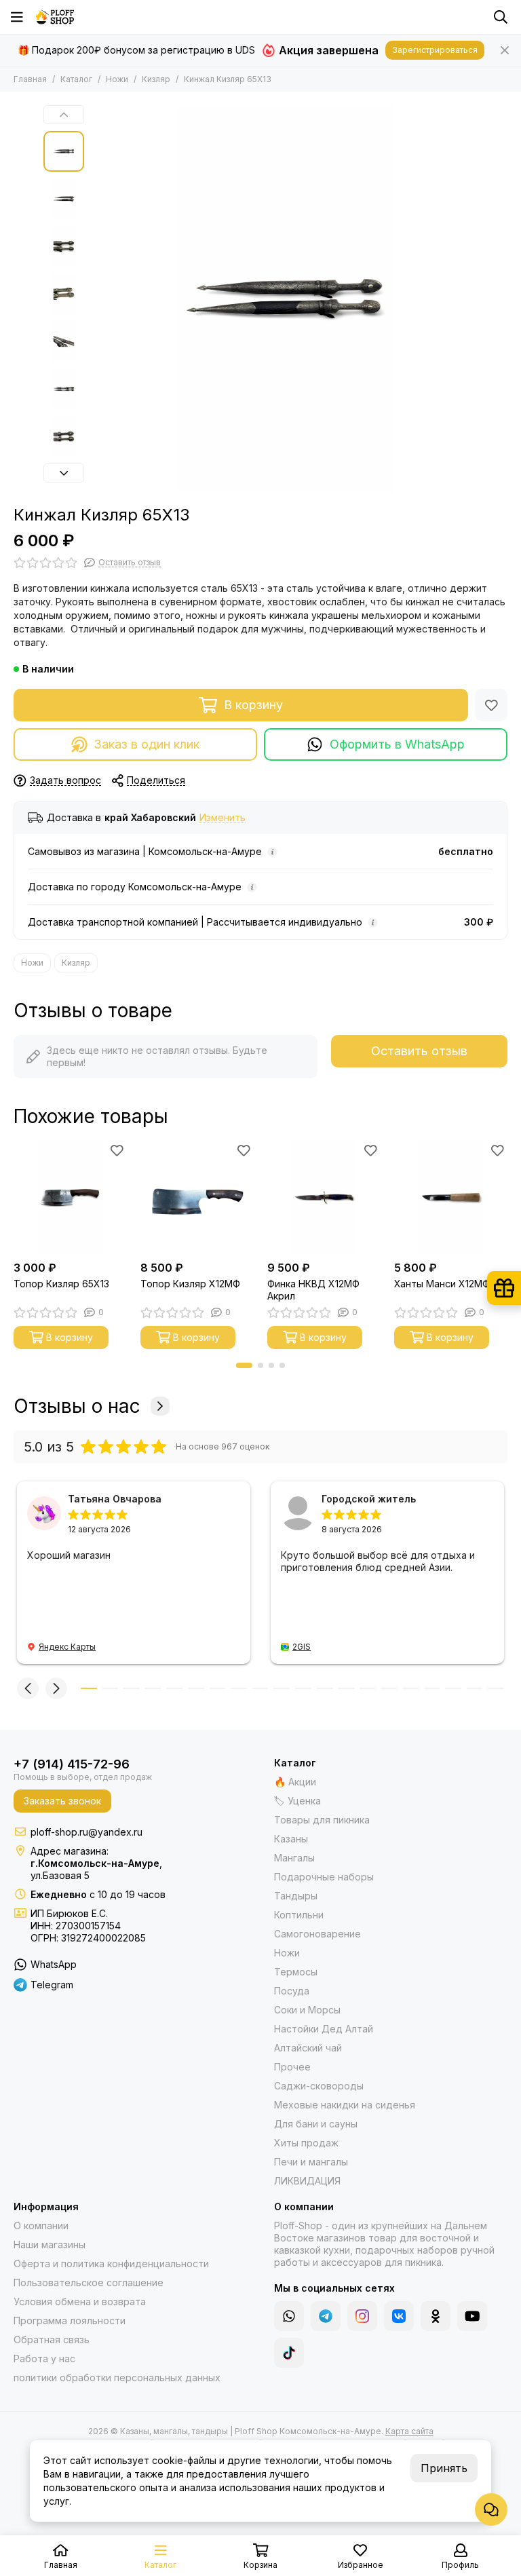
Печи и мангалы (311, 2162)
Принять (444, 2468)
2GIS (302, 1647)
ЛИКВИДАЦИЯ (307, 2181)
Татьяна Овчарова (115, 1499)
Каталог (76, 79)
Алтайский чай (308, 2048)
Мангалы (294, 1858)
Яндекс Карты (67, 1647)
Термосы (296, 1972)
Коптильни (299, 1915)
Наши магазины (50, 2244)
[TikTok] (289, 2353)
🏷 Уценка (297, 1801)
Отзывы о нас (77, 1406)
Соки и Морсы (307, 2010)
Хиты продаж (306, 2143)
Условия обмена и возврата (80, 2302)
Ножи (117, 79)
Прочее (292, 2067)
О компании (41, 2225)
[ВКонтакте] (399, 2316)
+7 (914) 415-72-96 (72, 1764)
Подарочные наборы (324, 1877)
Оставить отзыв (419, 1051)
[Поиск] (501, 17)
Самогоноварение (317, 1934)
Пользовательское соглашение (89, 2283)
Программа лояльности (70, 2321)
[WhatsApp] (289, 2316)
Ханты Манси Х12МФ (442, 1284)
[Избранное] (491, 705)
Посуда (292, 1991)
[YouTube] (472, 2316)
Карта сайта (409, 2431)
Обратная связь (52, 2340)
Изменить (223, 818)
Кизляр (156, 79)
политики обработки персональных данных (117, 2378)
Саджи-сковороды (319, 2086)
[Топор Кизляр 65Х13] (70, 1197)
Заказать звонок (62, 1801)
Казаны (291, 1839)
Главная (30, 79)
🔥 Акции (295, 1782)
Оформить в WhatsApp (397, 744)
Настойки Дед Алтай (324, 2029)
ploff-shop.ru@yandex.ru (86, 1832)
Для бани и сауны (316, 2124)
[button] (98, 299)
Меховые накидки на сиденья (345, 2105)
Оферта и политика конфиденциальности (111, 2264)
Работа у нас (44, 2359)
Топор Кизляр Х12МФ (190, 1284)
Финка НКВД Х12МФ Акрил (313, 1290)
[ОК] (436, 2316)
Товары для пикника (322, 1820)
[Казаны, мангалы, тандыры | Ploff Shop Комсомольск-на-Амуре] (55, 17)
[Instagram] (362, 2316)
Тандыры (296, 1896)
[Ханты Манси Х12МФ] (451, 1197)
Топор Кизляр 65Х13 (61, 1284)
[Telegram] (326, 2316)
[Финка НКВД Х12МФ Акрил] (324, 1197)
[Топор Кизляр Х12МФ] (197, 1197)
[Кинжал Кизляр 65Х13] (284, 299)
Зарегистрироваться (435, 50)
